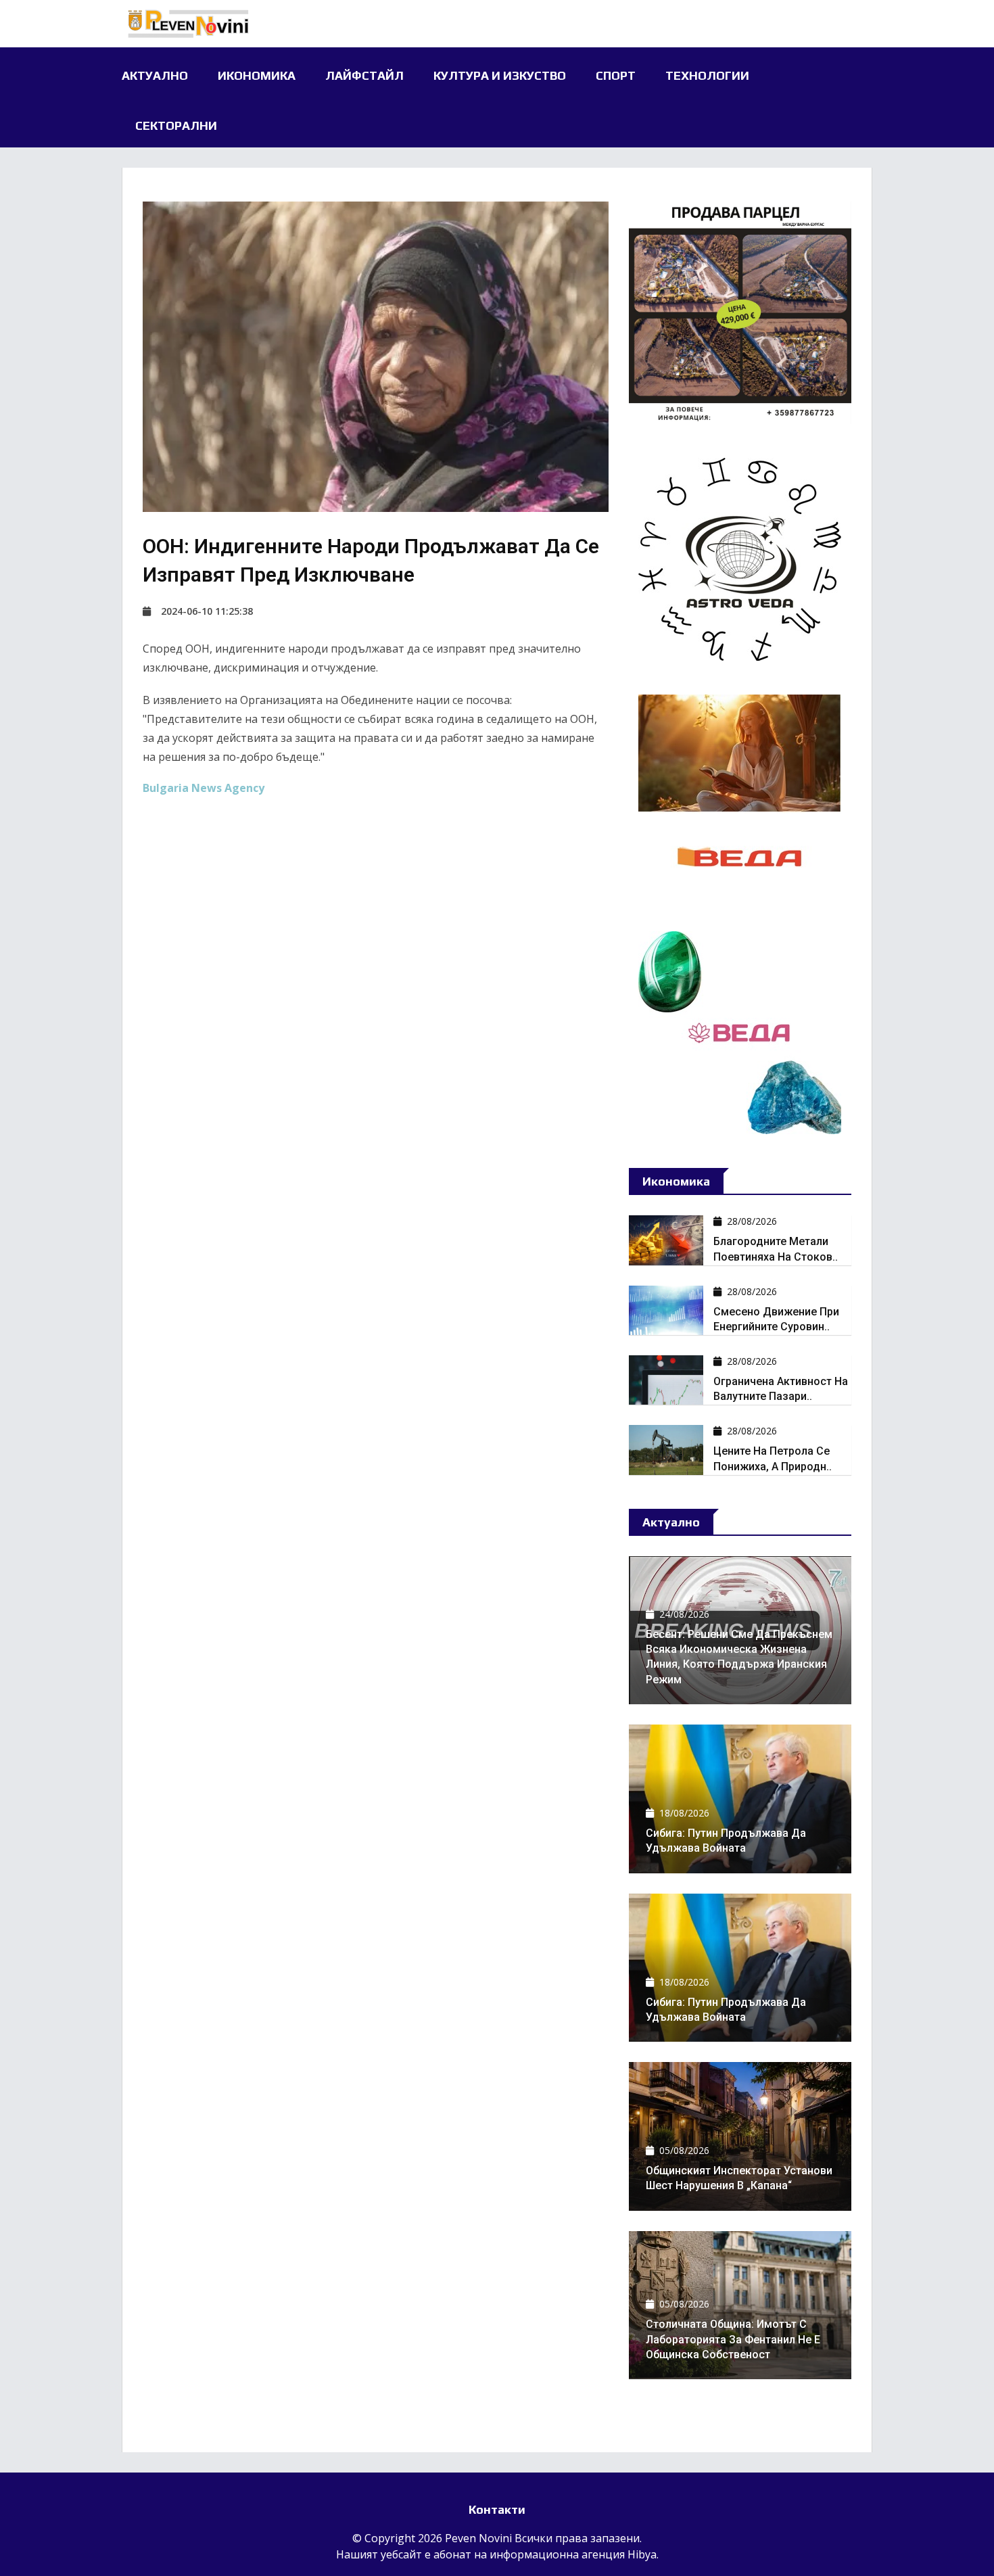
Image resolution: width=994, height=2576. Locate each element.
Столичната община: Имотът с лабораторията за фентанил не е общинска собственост (733, 2339)
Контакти (497, 2509)
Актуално (155, 75)
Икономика (257, 75)
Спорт (616, 75)
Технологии (707, 75)
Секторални (176, 125)
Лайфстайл (364, 75)
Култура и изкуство (500, 75)
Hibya (642, 2554)
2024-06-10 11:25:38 (207, 611)
